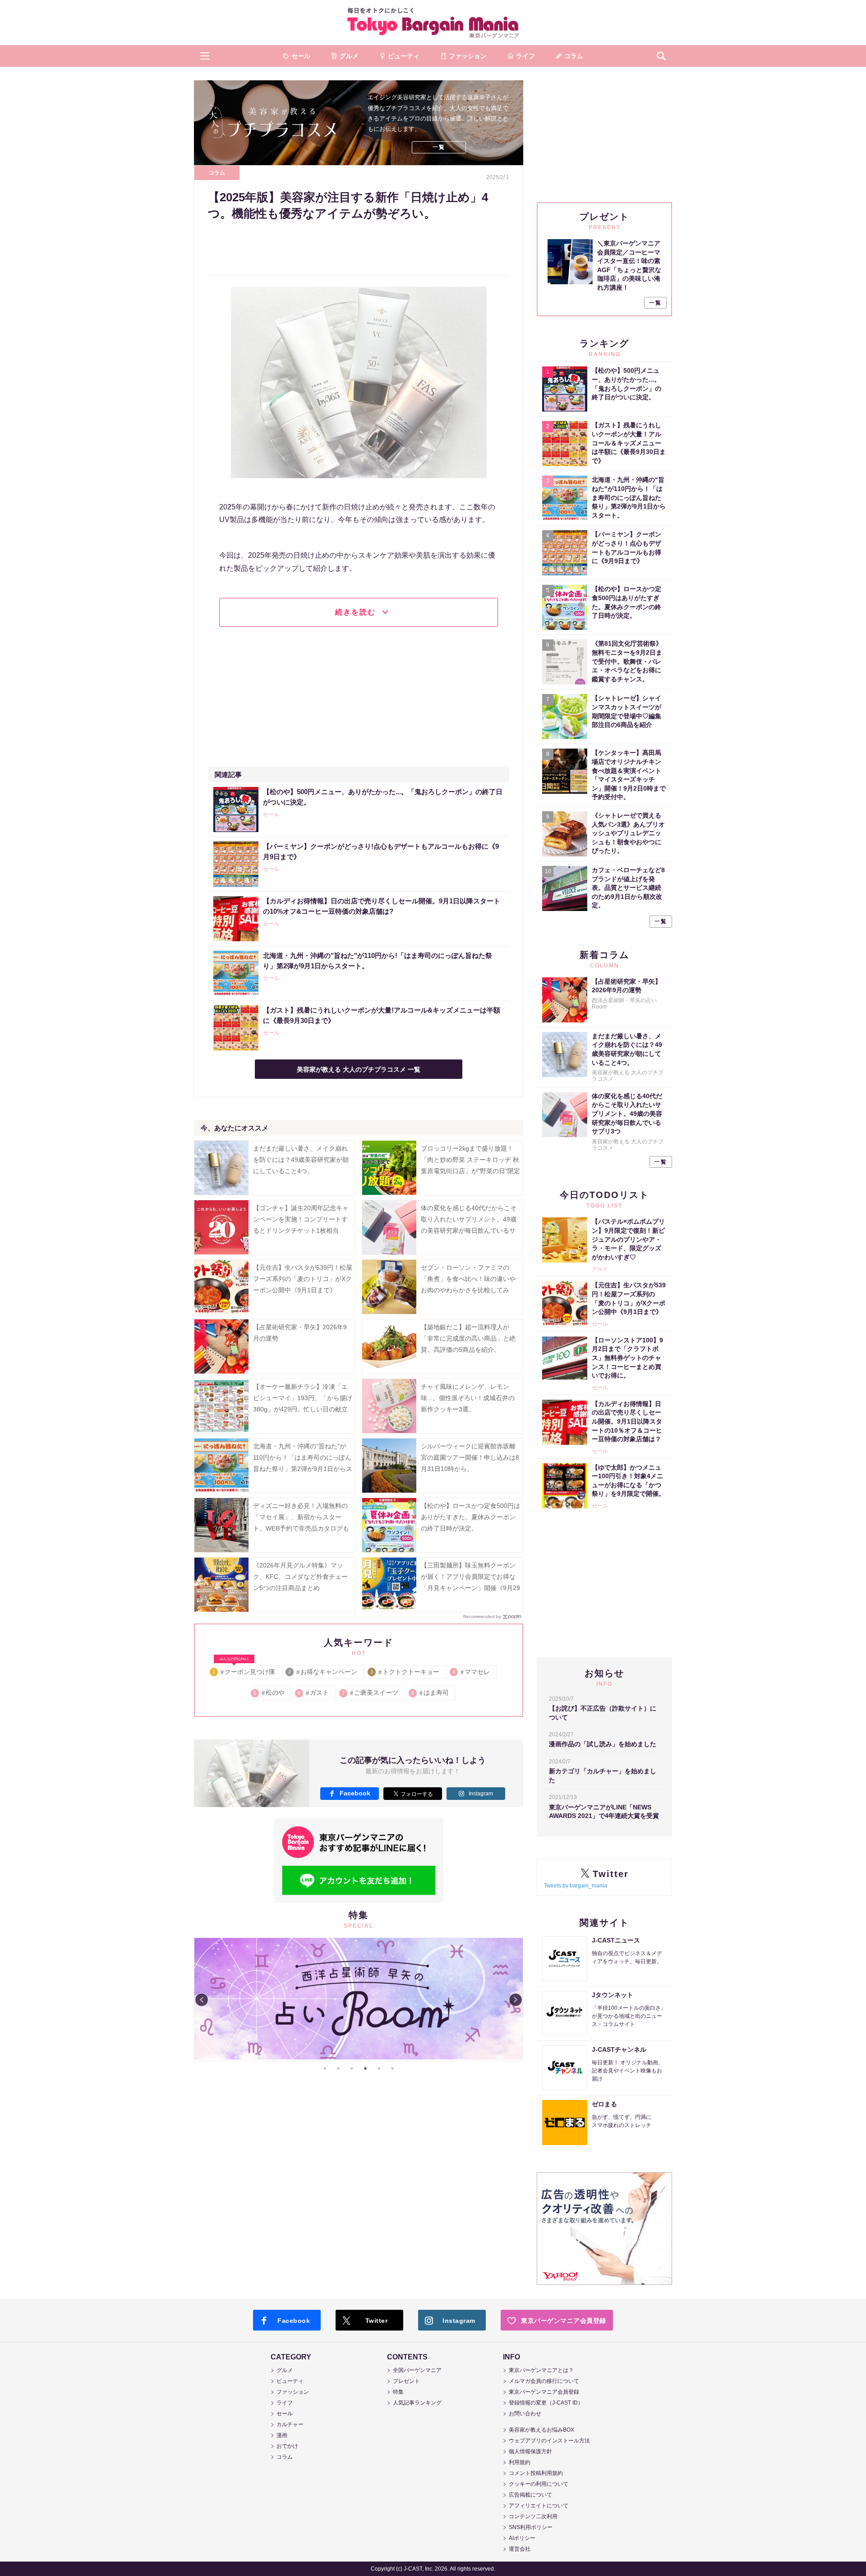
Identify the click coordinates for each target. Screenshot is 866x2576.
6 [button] (392, 2068)
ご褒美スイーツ (371, 1693)
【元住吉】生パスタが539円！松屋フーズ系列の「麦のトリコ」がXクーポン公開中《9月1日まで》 (303, 1279)
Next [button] (516, 2000)
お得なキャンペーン (323, 1672)
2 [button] (338, 2068)
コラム (217, 173)
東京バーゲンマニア (433, 23)
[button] (205, 56)
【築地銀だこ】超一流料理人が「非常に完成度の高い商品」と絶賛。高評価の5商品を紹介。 (468, 1338)
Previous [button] (202, 2000)
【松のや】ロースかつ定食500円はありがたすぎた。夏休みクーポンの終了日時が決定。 (470, 1517)
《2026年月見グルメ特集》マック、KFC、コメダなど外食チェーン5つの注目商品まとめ (300, 1577)
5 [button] (379, 2068)
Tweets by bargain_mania (576, 1886)
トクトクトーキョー (405, 1672)
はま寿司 (431, 1693)
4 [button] (365, 2068)
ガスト (314, 1693)
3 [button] (352, 2068)
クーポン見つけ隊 (244, 1670)
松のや (269, 1693)
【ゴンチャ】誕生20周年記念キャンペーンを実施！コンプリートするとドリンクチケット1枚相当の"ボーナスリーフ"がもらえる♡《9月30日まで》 (301, 1231)
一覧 (439, 147)
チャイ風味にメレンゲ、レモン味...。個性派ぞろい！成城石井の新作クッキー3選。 (468, 1398)
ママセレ (472, 1672)
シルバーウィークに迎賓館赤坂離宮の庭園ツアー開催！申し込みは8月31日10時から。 (470, 1457)
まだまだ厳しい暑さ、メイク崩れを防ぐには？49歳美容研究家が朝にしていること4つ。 (301, 1160)
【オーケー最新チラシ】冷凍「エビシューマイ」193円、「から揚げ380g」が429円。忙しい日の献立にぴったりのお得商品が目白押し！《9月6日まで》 (303, 1409)
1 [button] (325, 2068)
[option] (359, 1999)
